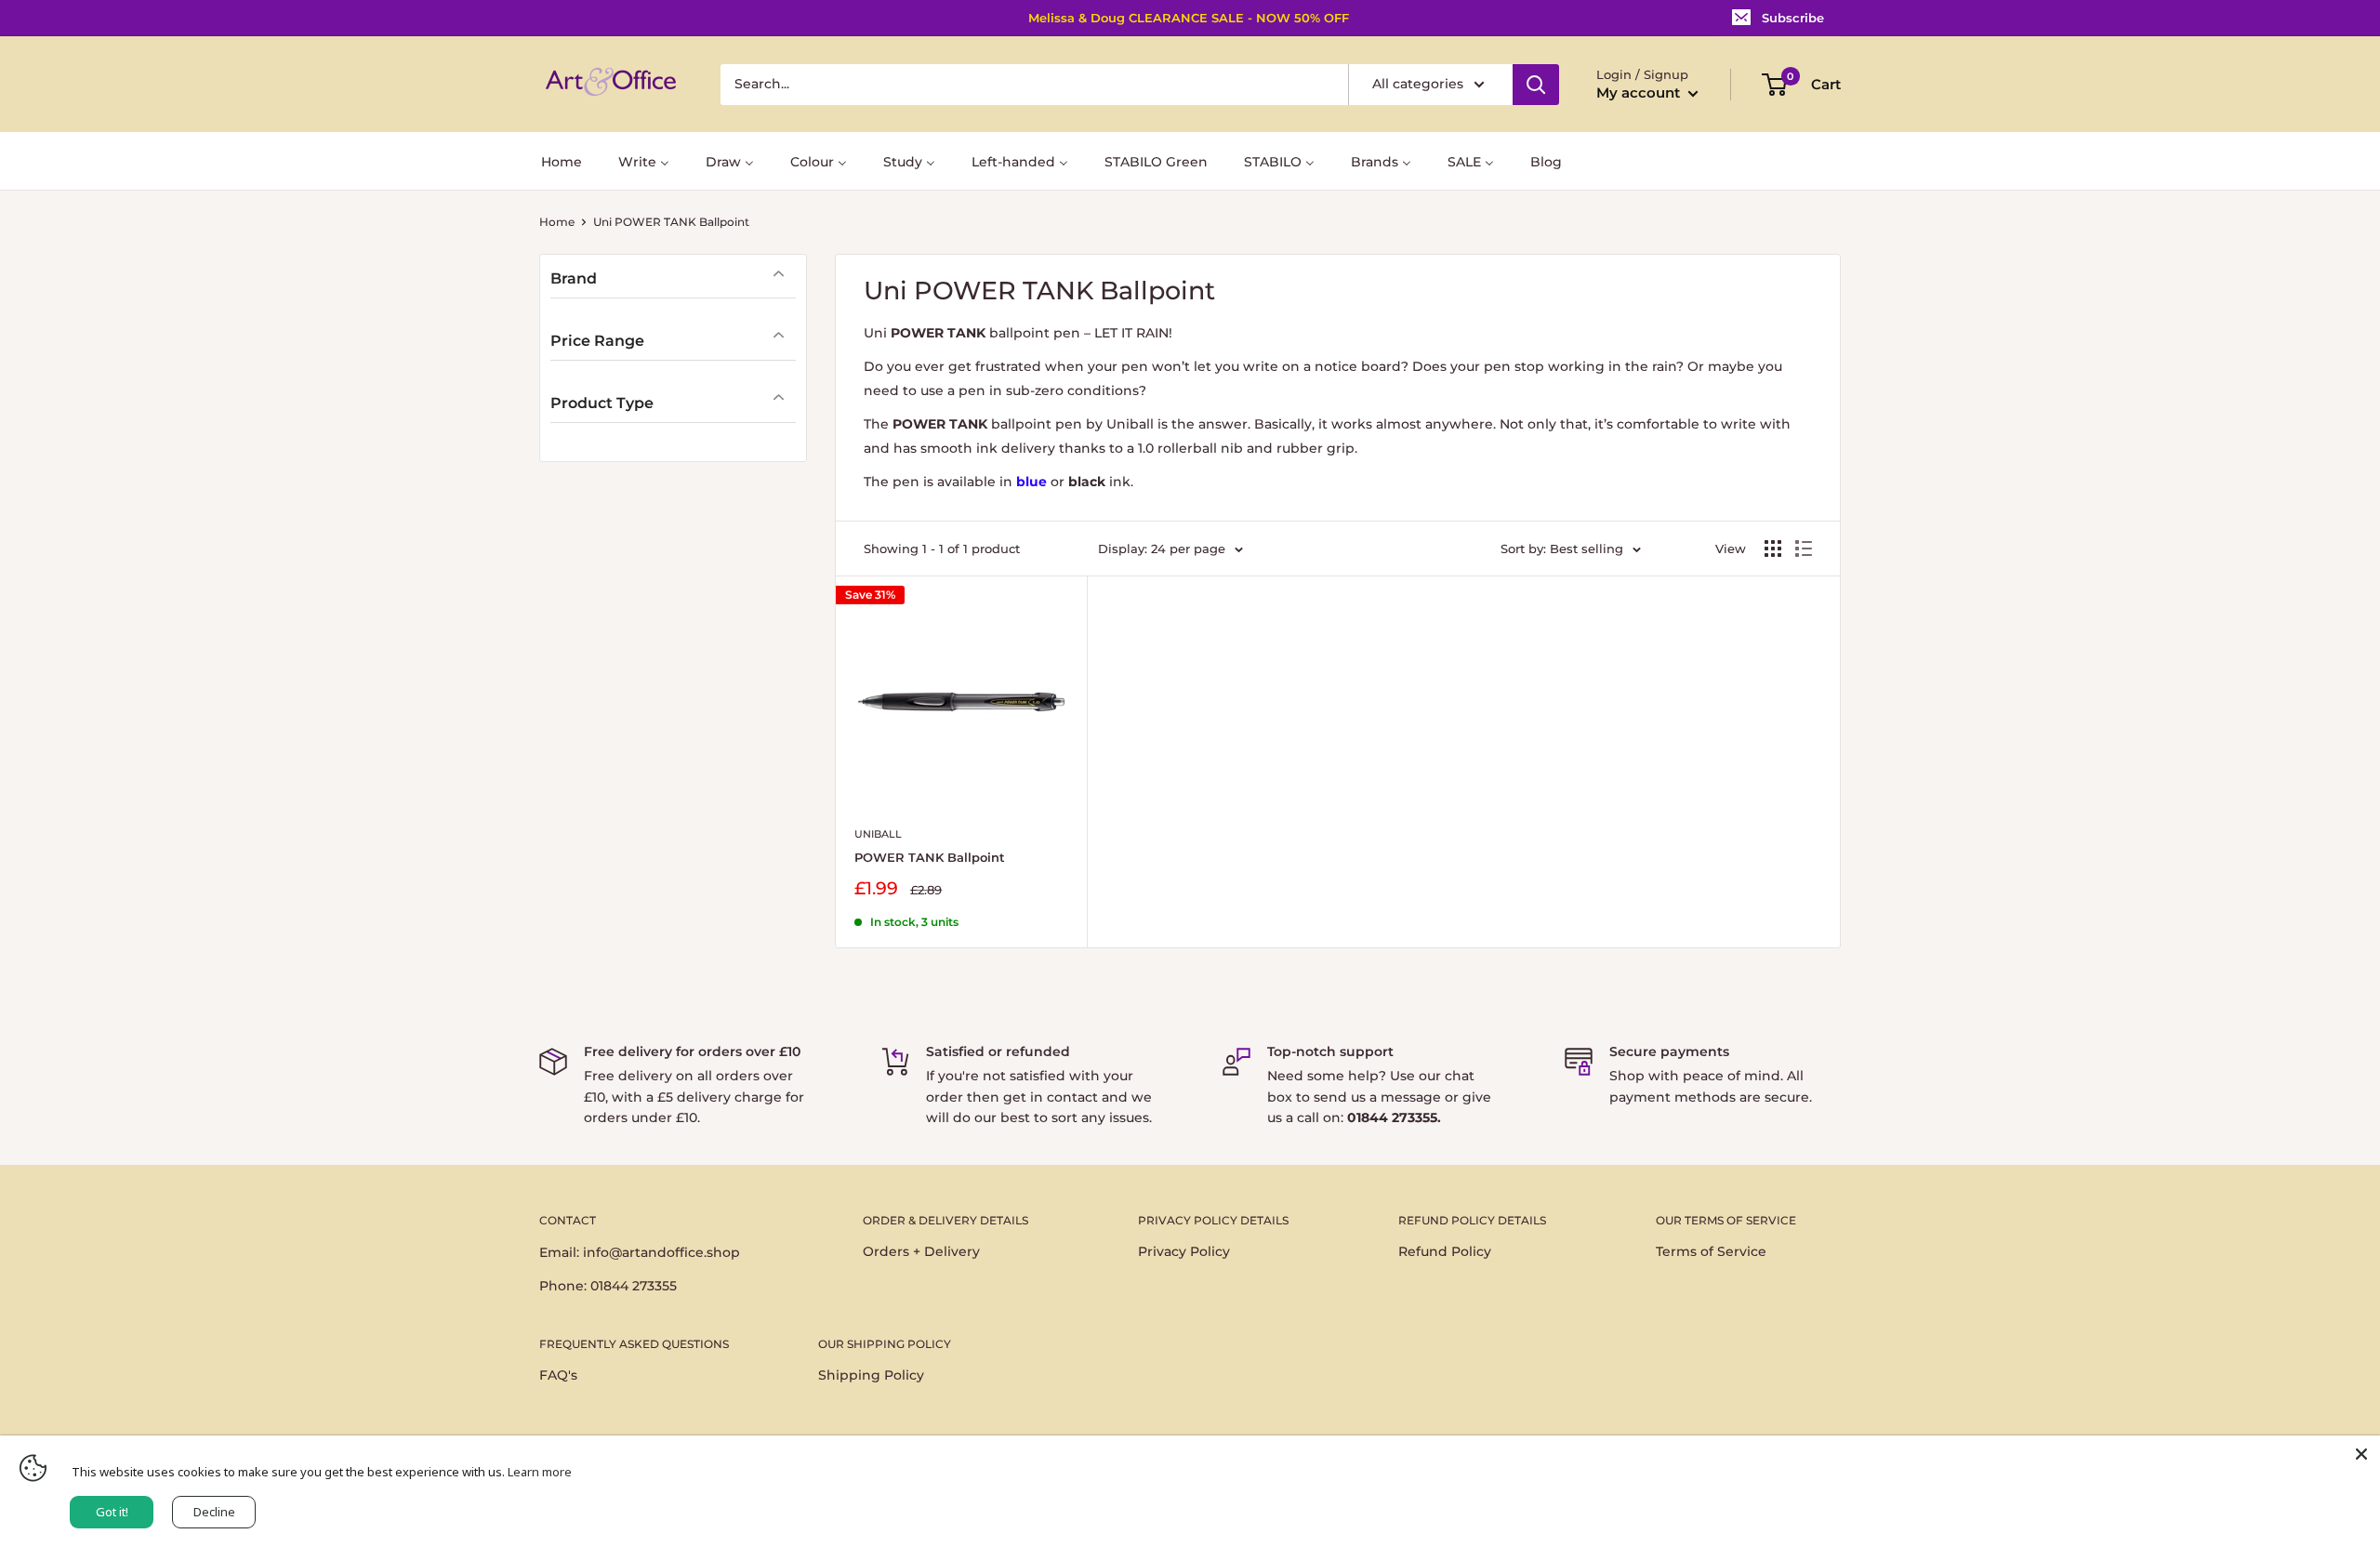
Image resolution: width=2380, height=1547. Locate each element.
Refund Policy (1445, 1251)
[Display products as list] (1804, 549)
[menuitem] (562, 160)
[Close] (2361, 1454)
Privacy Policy (1184, 1251)
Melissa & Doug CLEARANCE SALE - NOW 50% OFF (1189, 18)
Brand (574, 278)
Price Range (597, 341)
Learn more (540, 1472)
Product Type (602, 403)
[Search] (1536, 85)
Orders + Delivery (921, 1251)
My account (1640, 93)
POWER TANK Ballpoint (930, 857)
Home (557, 222)
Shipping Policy (871, 1375)
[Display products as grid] (1773, 549)
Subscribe (1793, 18)
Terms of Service (1711, 1251)
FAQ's (558, 1375)
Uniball (878, 834)
